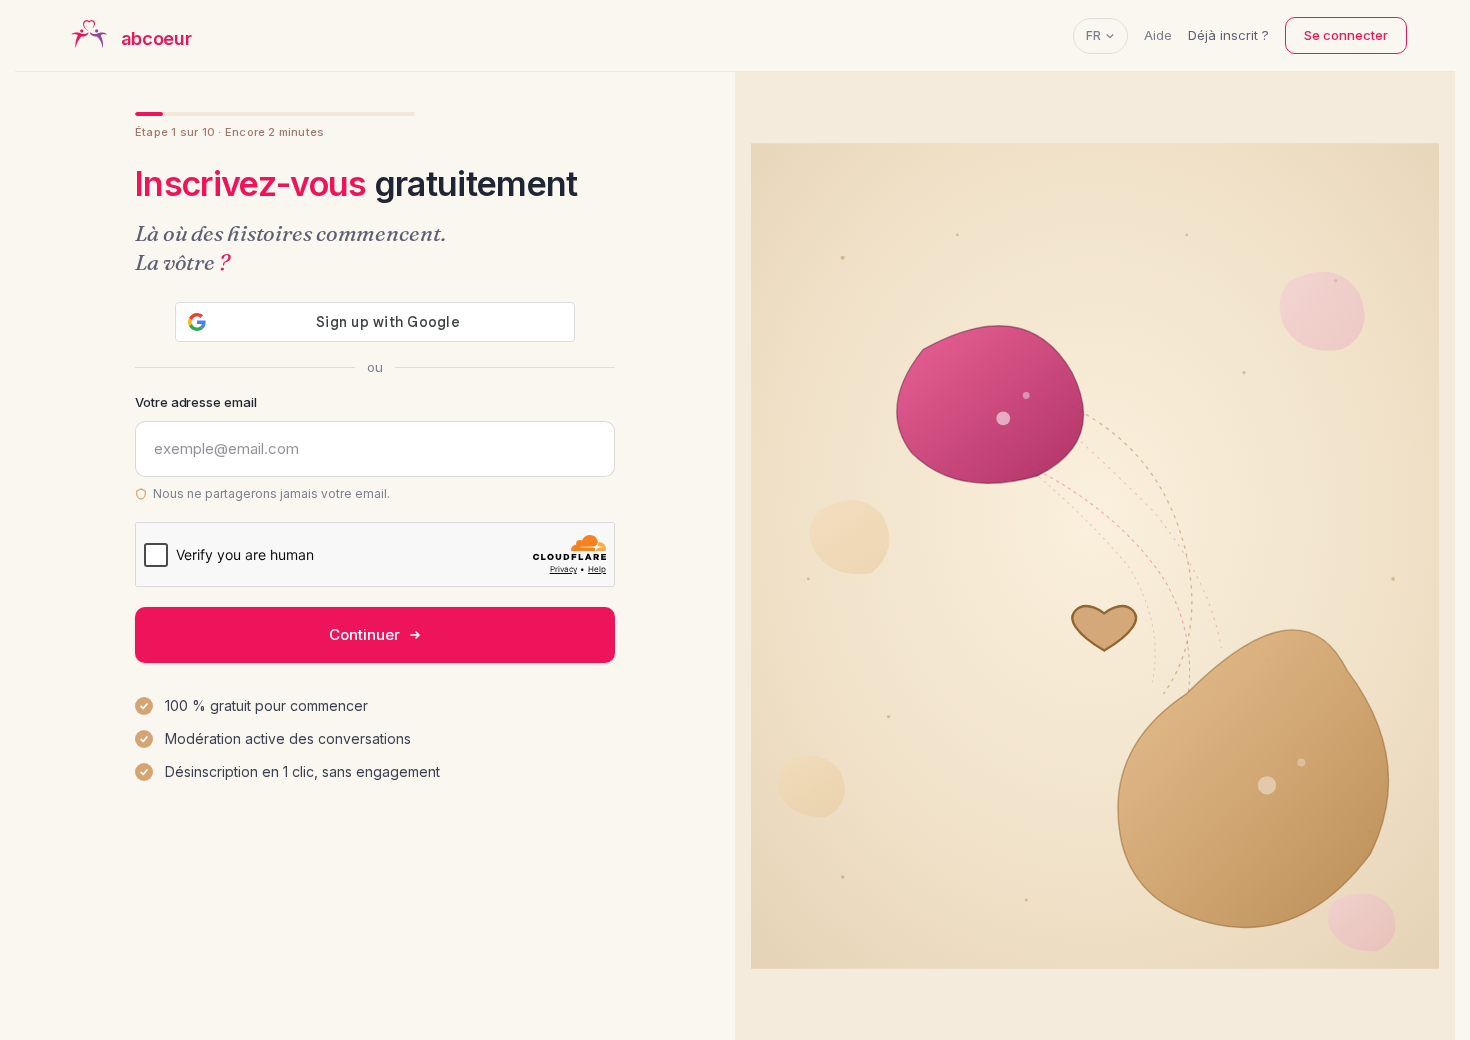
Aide (1158, 35)
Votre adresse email (196, 402)
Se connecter (1346, 35)
